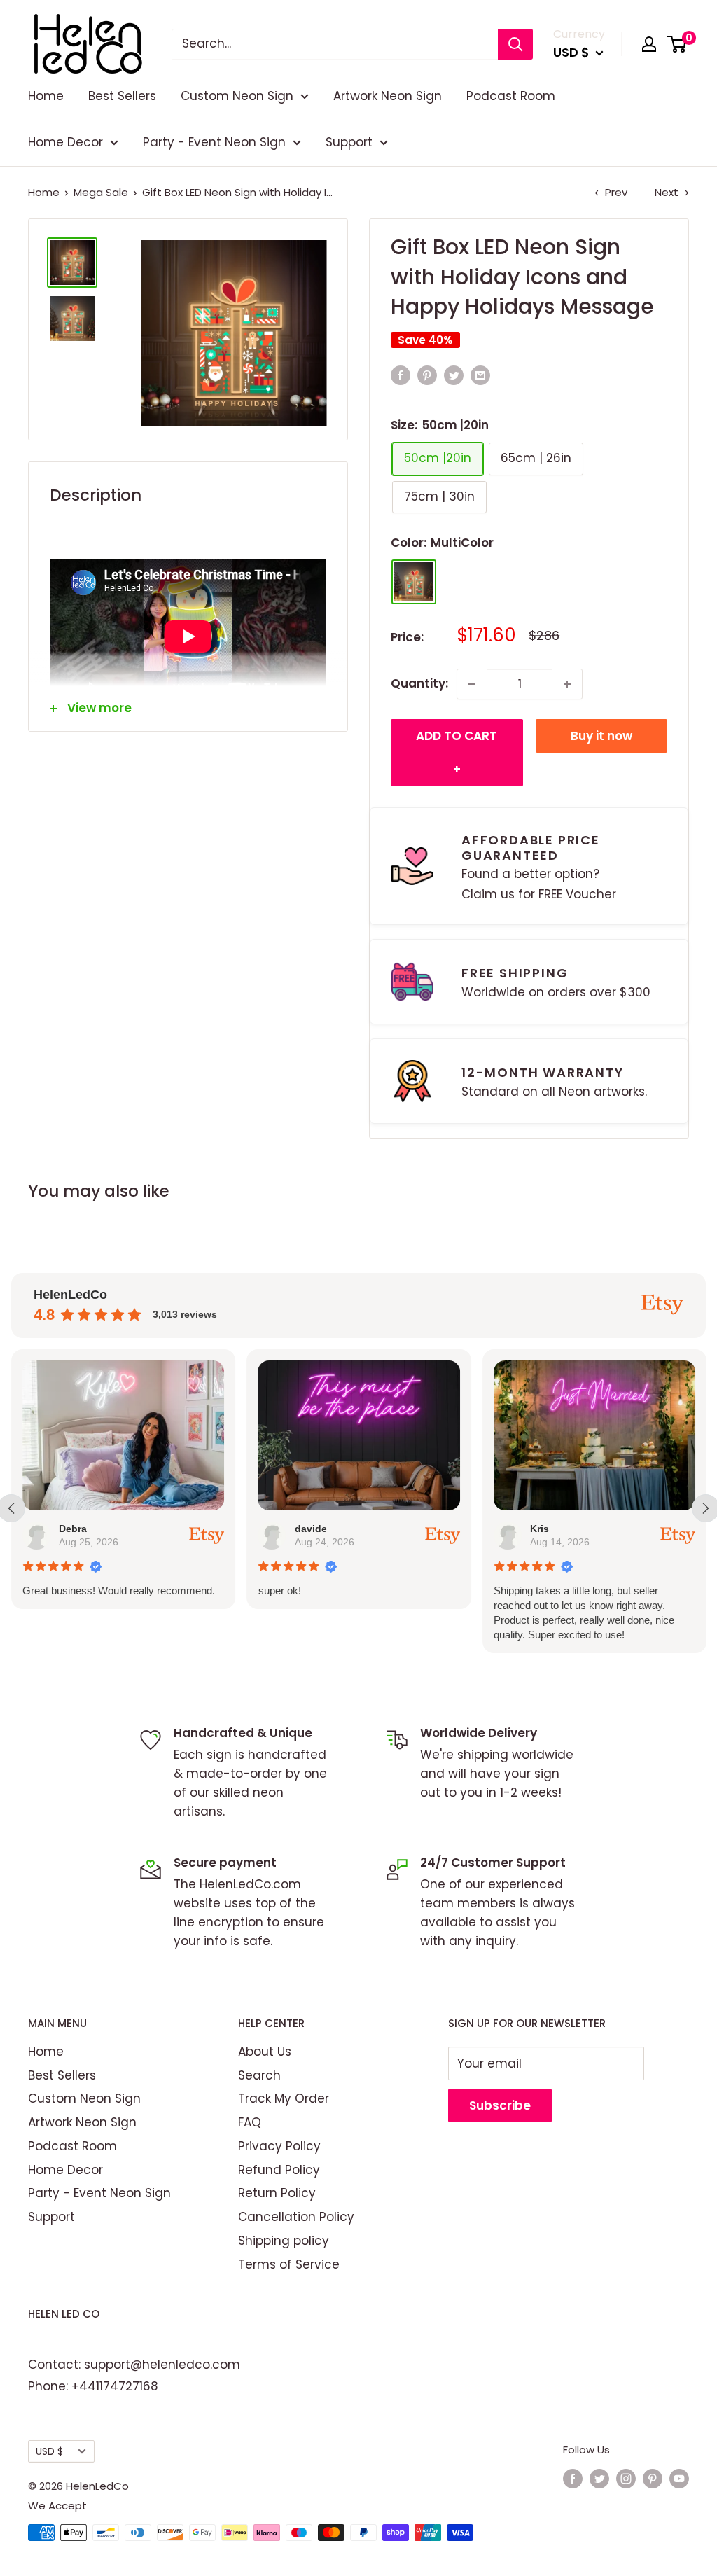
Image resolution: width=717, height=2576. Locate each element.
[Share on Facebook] (401, 375)
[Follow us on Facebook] (573, 2478)
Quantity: (419, 683)
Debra (73, 1529)
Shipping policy (284, 2241)
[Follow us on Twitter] (599, 2478)
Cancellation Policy (296, 2217)
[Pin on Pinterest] (427, 375)
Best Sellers (122, 96)
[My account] (649, 44)
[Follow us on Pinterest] (653, 2478)
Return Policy (277, 2193)
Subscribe (500, 2105)
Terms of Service (289, 2264)
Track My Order (284, 2098)
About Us (265, 2052)
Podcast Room (511, 96)
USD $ (49, 2451)
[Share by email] (480, 375)
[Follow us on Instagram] (626, 2478)
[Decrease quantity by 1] (472, 684)
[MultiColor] (414, 582)
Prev (616, 192)
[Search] (515, 44)
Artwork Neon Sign (388, 96)
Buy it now (601, 736)
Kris (540, 1529)
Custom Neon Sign (237, 96)
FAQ (250, 2122)
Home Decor (65, 142)
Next (667, 192)
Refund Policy (279, 2170)
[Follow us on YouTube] (679, 2478)
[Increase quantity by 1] (567, 684)
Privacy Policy (279, 2146)
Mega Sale (101, 192)
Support (349, 142)
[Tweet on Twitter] (454, 375)
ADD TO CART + (457, 753)
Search (259, 2075)
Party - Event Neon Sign (214, 142)
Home (46, 96)
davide (310, 1529)
